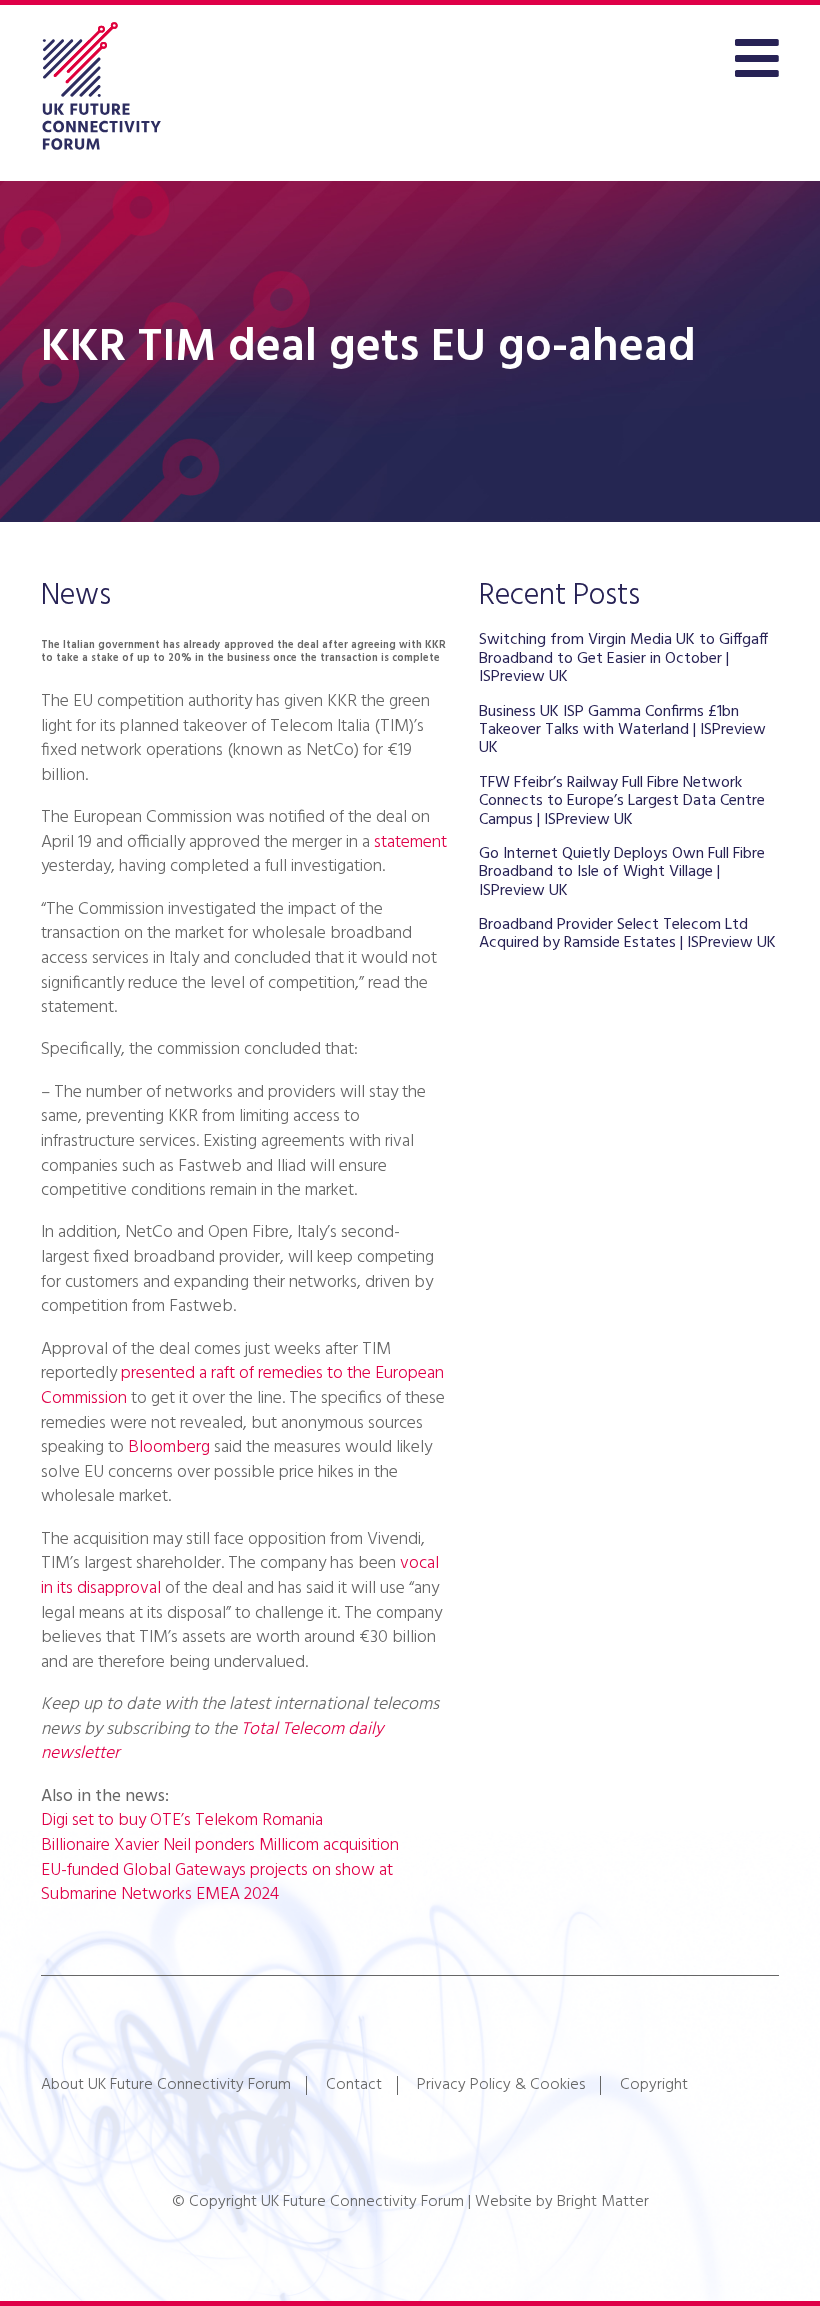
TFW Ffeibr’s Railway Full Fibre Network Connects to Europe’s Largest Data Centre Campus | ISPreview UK (622, 801)
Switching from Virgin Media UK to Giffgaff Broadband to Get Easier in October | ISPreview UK (623, 658)
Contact (354, 2085)
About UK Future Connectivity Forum (166, 2085)
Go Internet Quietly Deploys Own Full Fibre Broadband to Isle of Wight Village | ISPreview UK (622, 872)
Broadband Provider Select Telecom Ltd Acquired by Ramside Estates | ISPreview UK (627, 934)
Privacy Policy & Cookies (501, 2085)
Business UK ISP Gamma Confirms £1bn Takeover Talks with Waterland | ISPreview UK (622, 730)
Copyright (654, 2085)
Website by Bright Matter (562, 2202)
